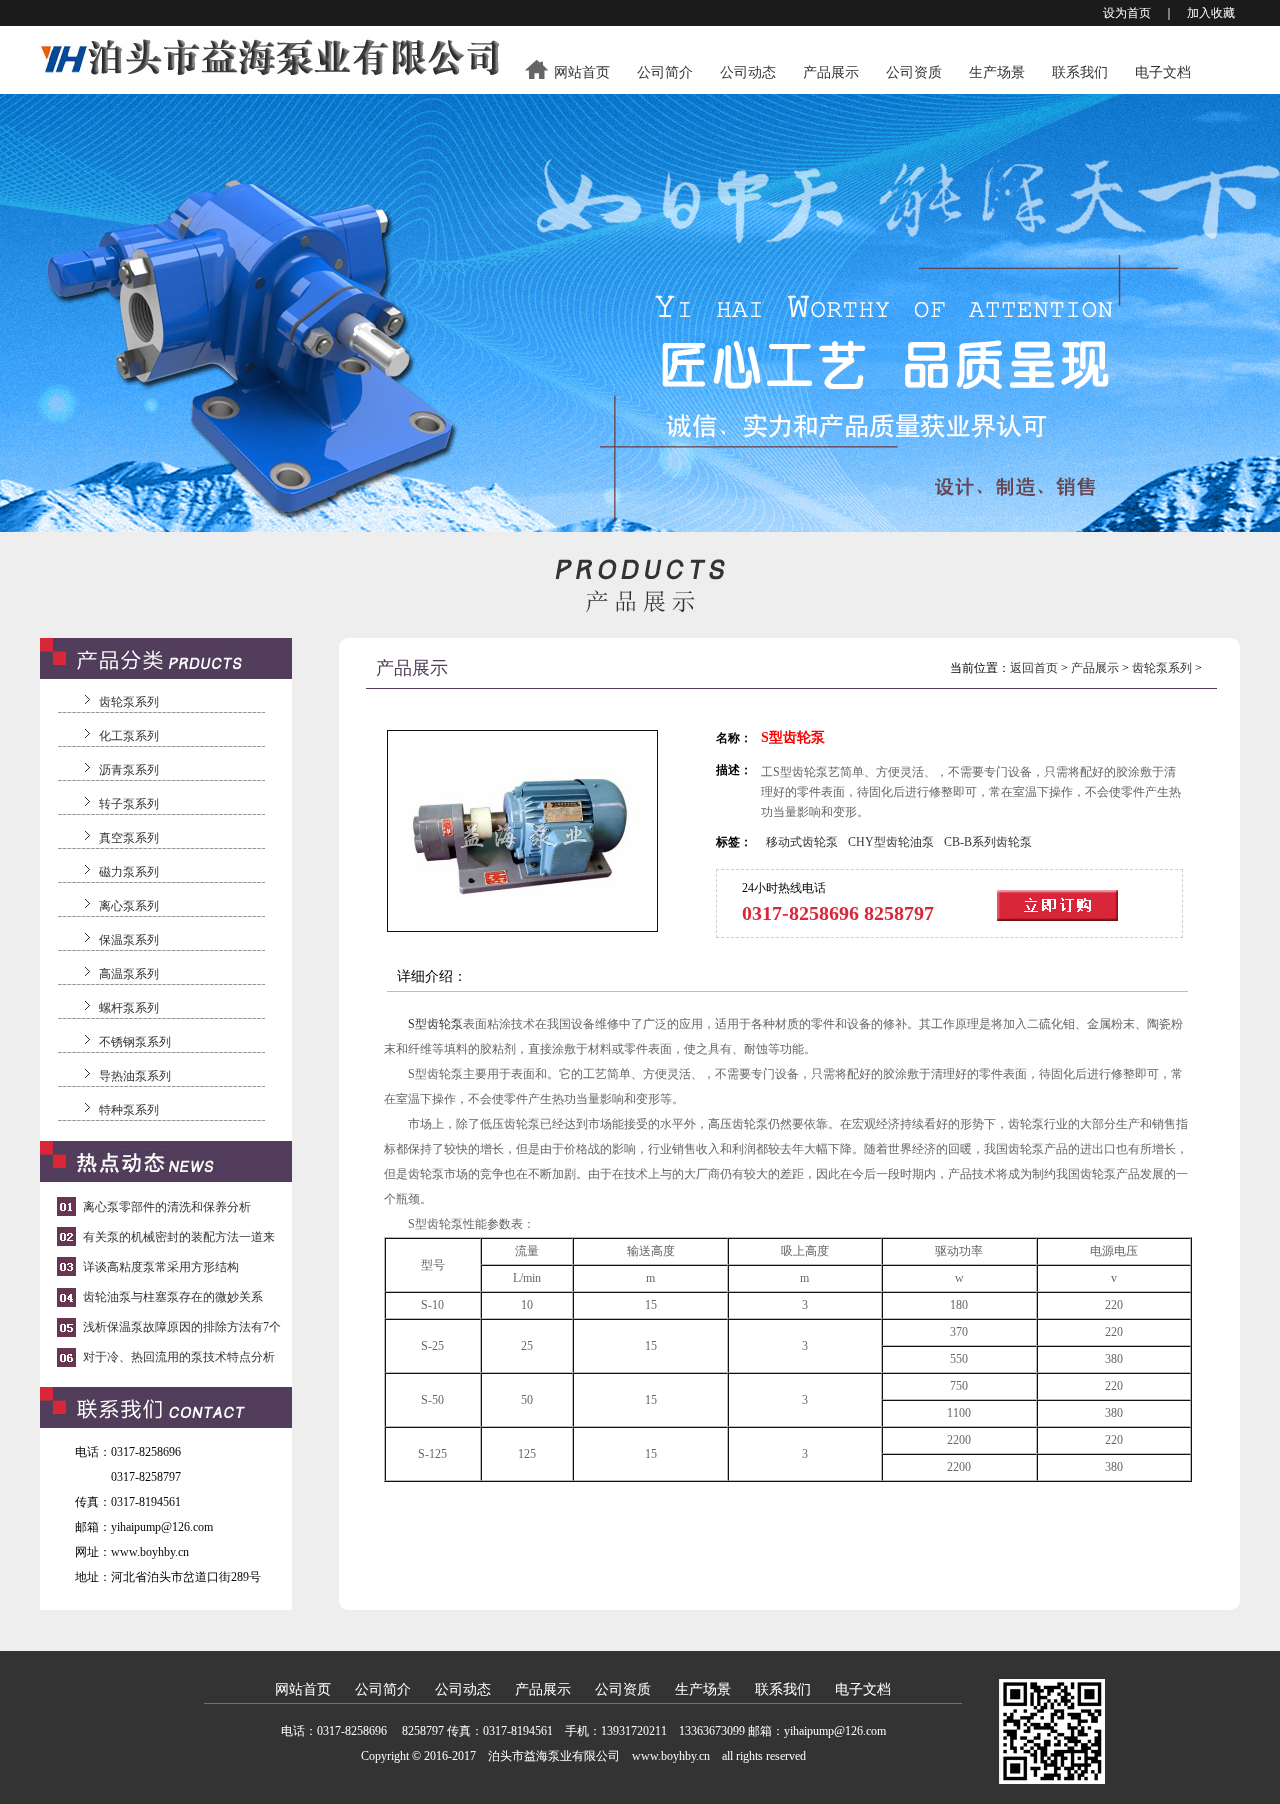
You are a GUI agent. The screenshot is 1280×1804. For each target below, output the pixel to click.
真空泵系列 (129, 838)
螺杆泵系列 (129, 1008)
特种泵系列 (129, 1110)
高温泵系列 (129, 974)
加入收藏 (1211, 13)
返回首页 (1034, 668)
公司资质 (914, 72)
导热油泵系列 (135, 1076)
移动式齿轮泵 (802, 842)
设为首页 (1127, 13)
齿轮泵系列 (129, 702)
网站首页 (582, 72)
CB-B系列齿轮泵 (988, 842)
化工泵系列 (129, 736)
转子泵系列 (129, 804)
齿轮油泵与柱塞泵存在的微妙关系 (173, 1297)
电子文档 (1163, 72)
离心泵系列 (129, 906)
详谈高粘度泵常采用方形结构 (161, 1267)
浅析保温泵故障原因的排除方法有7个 (182, 1327)
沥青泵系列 (129, 770)
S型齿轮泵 (435, 1024)
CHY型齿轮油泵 (891, 842)
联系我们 (1080, 72)
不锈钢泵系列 (135, 1042)
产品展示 (831, 72)
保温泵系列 (129, 940)
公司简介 (665, 72)
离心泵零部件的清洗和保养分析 (167, 1207)
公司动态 (748, 72)
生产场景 (997, 72)
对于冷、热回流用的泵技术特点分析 (179, 1357)
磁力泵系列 (129, 872)
